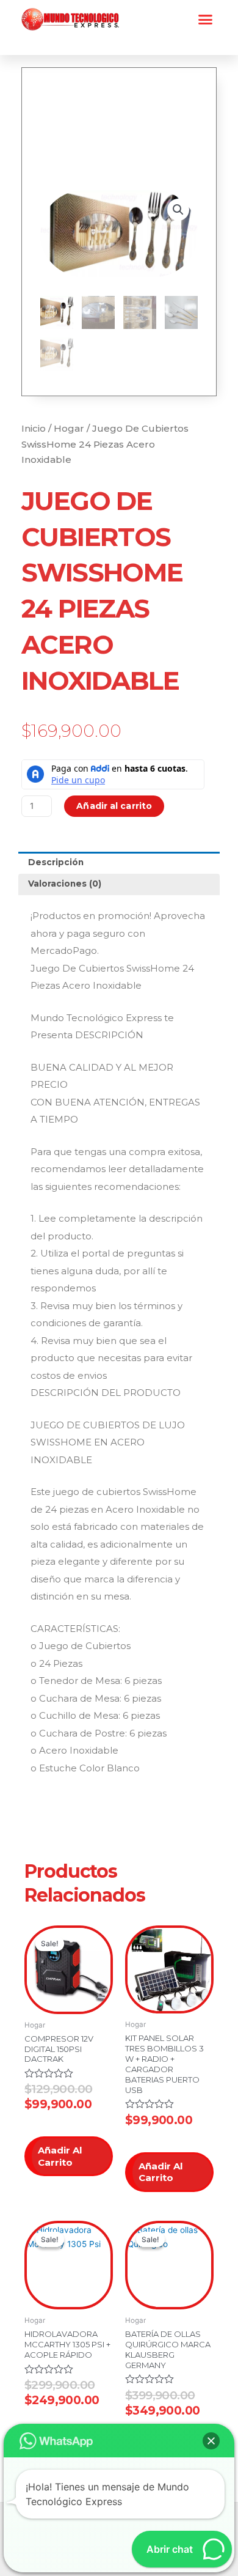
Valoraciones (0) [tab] (65, 884)
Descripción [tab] (56, 862)
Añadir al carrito (114, 806)
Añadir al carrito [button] (60, 2156)
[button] (206, 20)
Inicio (34, 428)
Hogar (69, 428)
